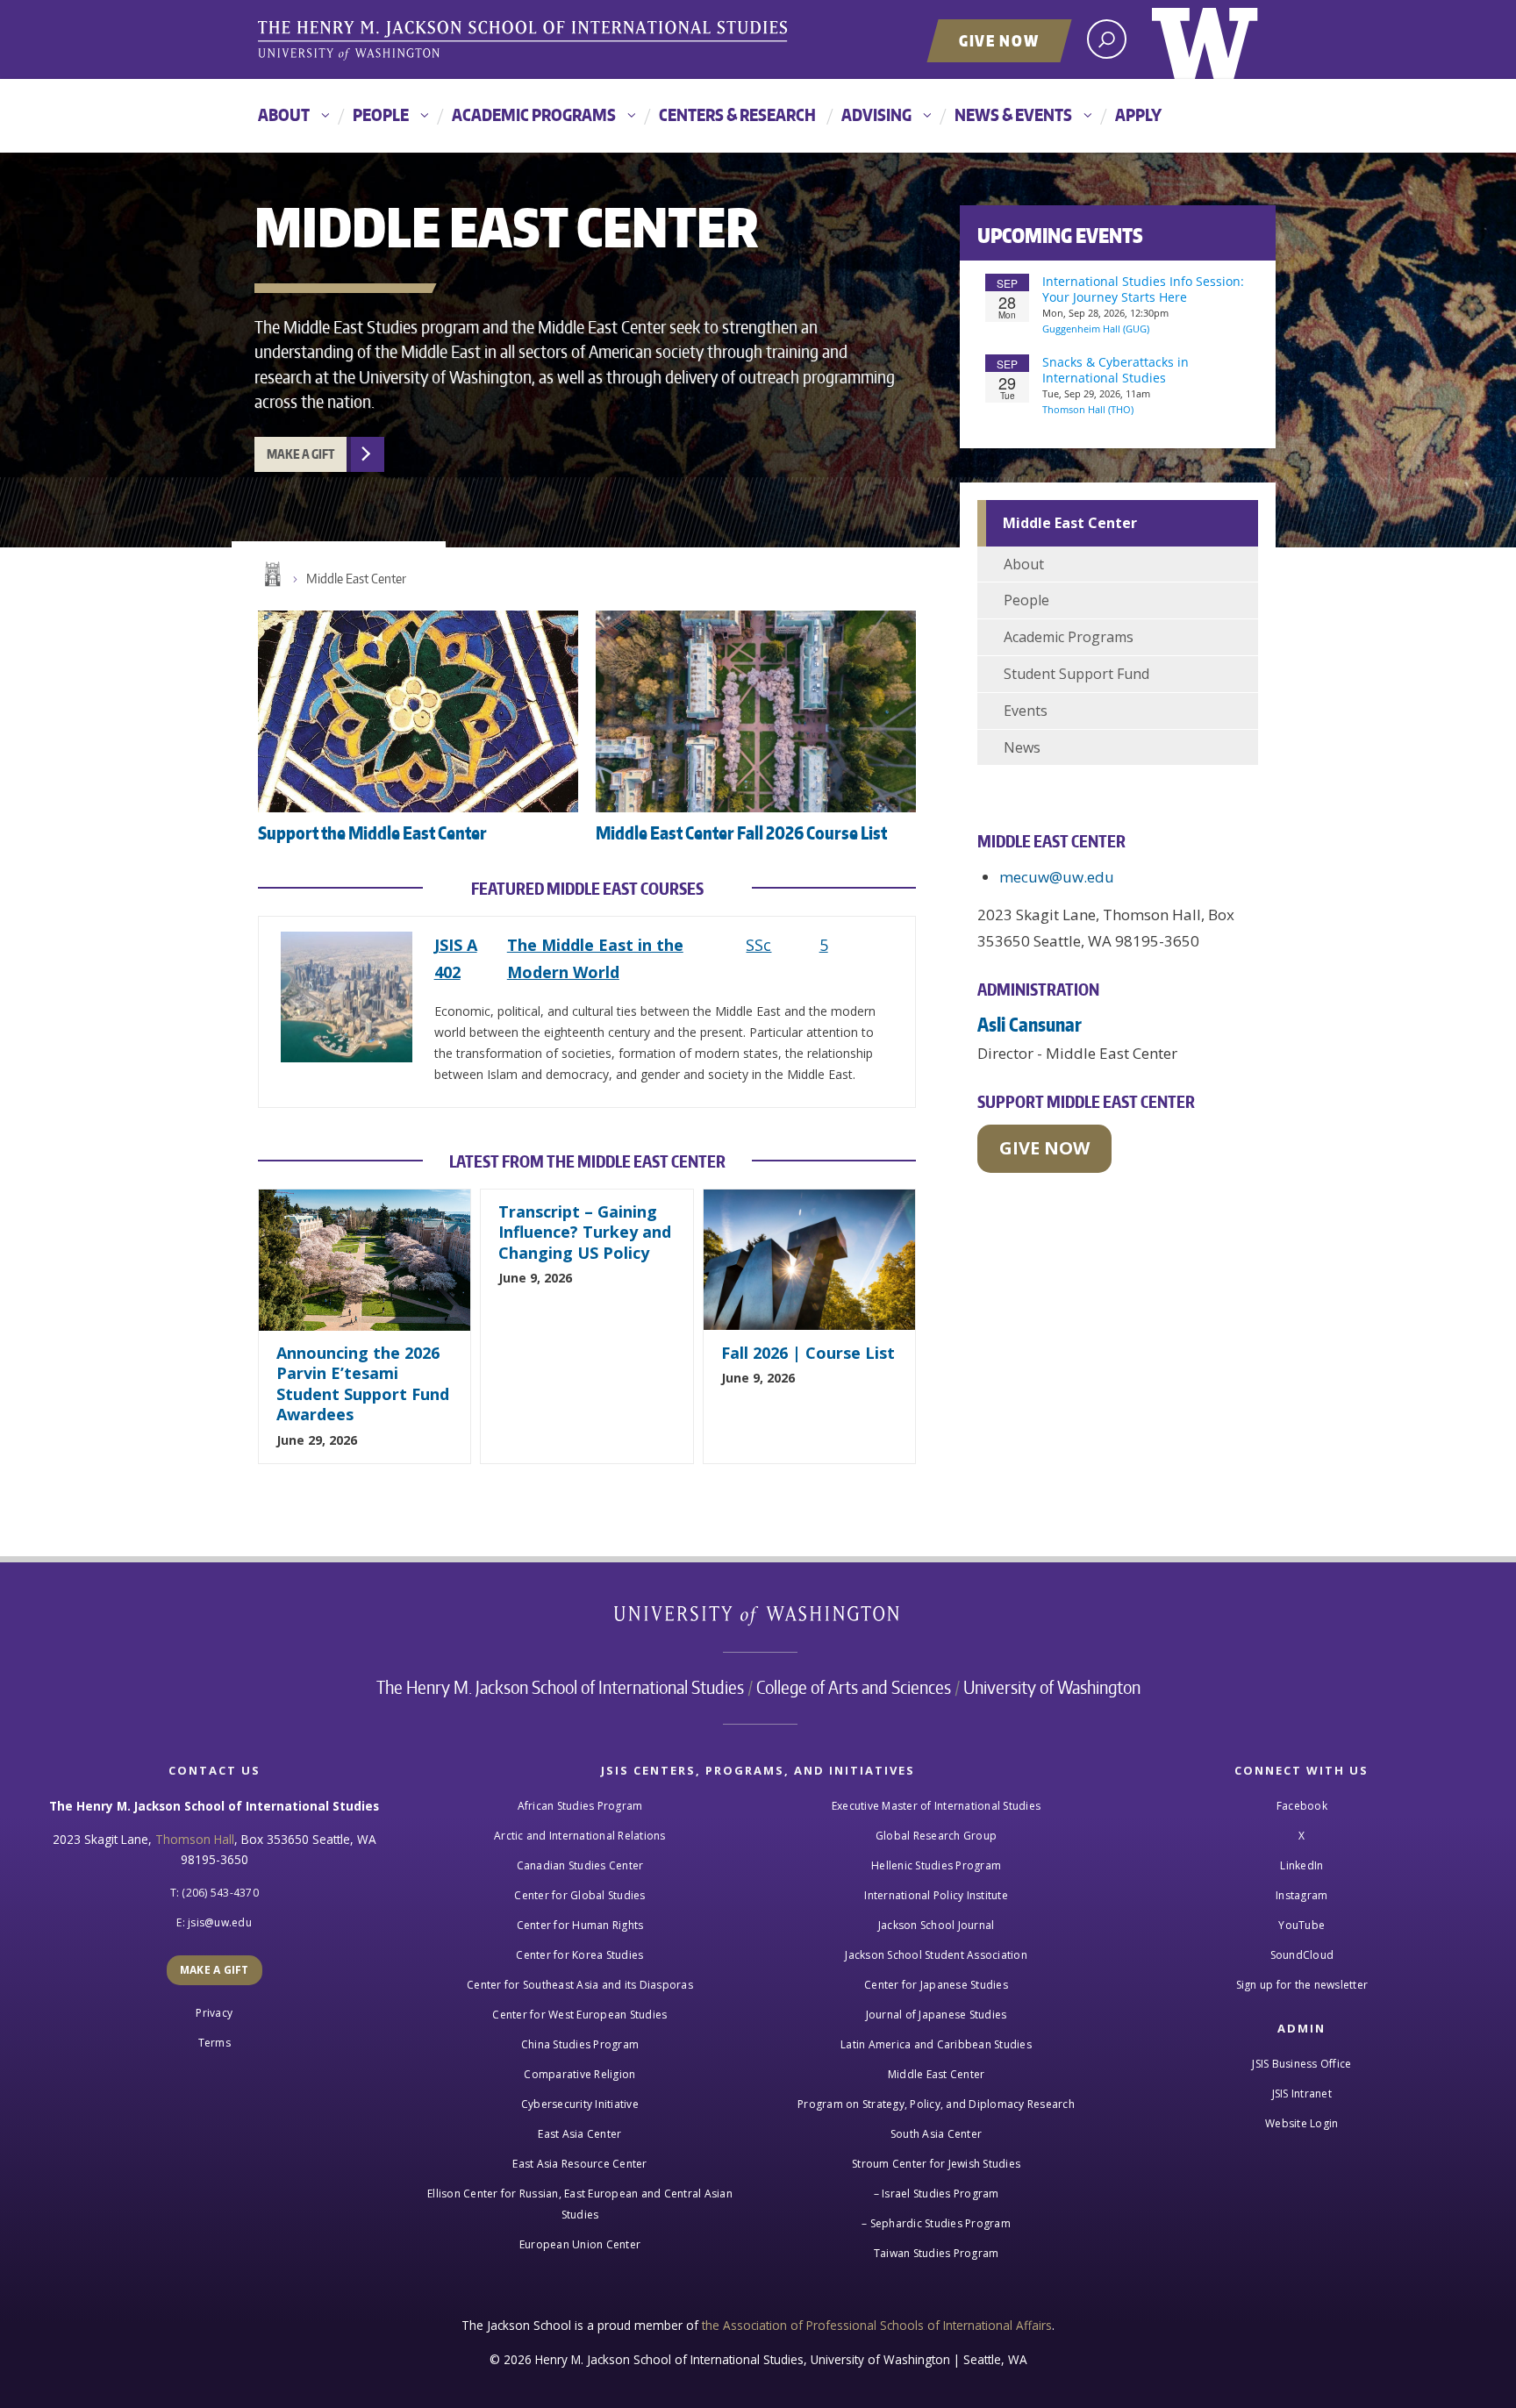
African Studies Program (580, 1806)
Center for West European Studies (579, 2015)
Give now (1044, 1148)
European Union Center (580, 2244)
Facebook (1302, 1806)
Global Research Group (936, 1836)
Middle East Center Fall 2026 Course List (741, 832)
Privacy (214, 2013)
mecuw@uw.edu (1057, 877)
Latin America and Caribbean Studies (936, 2044)
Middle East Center (356, 579)
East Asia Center (579, 2134)
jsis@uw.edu (220, 1922)
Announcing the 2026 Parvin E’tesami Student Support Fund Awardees (363, 1383)
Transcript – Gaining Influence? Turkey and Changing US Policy (585, 1232)
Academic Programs (534, 114)
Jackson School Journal (937, 1925)
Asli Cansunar (1030, 1024)
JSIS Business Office (1301, 2064)
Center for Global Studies (579, 1895)
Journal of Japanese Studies (937, 2015)
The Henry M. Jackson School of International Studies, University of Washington (526, 41)
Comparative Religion (579, 2074)
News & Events (1013, 114)
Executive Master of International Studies (936, 1806)
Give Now (999, 40)
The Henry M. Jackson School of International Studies (560, 1687)
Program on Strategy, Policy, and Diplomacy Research (936, 2104)
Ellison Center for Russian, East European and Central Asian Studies (580, 2204)
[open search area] (1107, 39)
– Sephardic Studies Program (936, 2223)
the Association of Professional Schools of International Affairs (877, 2325)
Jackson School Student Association (936, 1955)
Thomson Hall (195, 1839)
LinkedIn (1301, 1865)
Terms (215, 2043)
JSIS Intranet (1302, 2094)
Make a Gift (300, 454)
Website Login (1301, 2123)
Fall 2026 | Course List (808, 1353)
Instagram (1301, 1895)
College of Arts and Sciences (854, 1687)
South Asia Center (936, 2134)
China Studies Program (580, 2044)
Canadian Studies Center (580, 1865)
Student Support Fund (1076, 674)
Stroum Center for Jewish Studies (936, 2164)
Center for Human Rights (580, 1925)
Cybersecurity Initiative (580, 2104)
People (381, 114)
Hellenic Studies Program (936, 1865)
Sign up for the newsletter (1302, 1985)
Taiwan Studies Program (937, 2253)
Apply (1138, 114)
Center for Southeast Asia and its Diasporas (580, 1985)
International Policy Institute (936, 1895)
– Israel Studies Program (937, 2194)
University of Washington (1205, 39)
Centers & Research (737, 114)
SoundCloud (1302, 1955)
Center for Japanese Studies (936, 1985)
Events (1026, 711)
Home (271, 575)
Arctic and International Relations (580, 1836)
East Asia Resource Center (579, 2164)
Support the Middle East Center (372, 832)
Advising (876, 114)
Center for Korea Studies (579, 1955)
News (1022, 747)
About (284, 114)
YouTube (1301, 1925)
